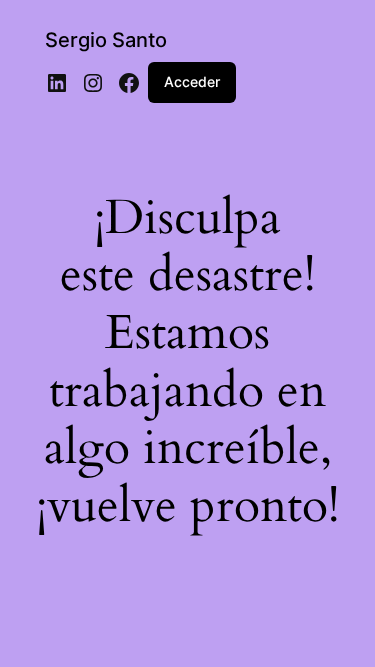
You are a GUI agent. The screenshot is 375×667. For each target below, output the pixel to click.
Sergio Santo (106, 40)
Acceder (192, 81)
